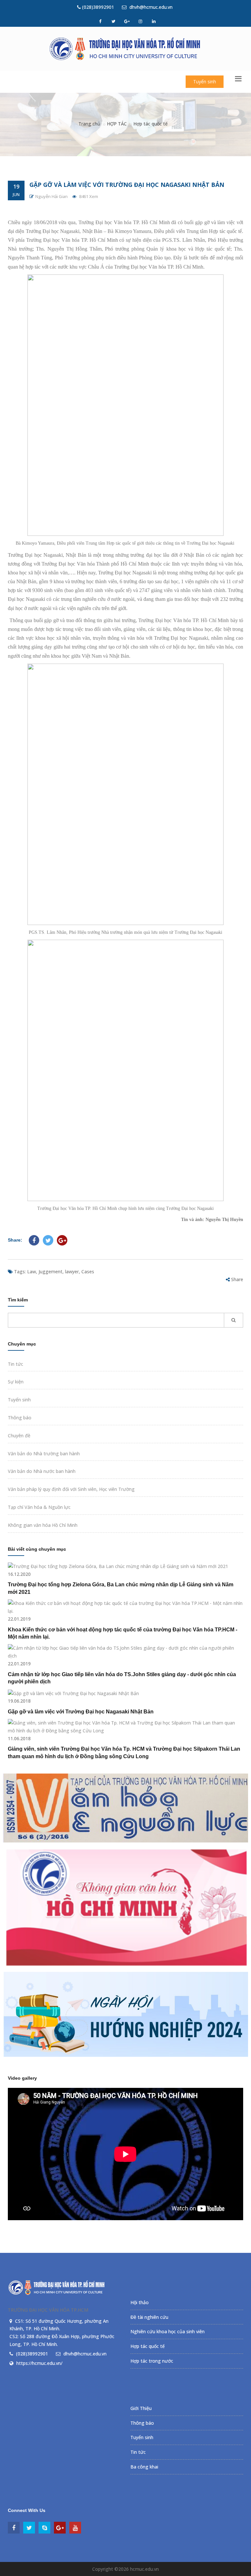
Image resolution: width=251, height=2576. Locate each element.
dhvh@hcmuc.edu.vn (150, 7)
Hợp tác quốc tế (151, 124)
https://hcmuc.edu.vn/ (39, 2363)
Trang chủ (89, 124)
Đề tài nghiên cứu (149, 2317)
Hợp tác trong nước (152, 2361)
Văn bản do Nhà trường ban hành (44, 1453)
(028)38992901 (97, 7)
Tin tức (16, 1364)
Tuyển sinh (205, 82)
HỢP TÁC (117, 124)
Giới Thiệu (141, 2408)
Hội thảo (140, 2302)
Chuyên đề (19, 1436)
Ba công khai (144, 2467)
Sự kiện (16, 1382)
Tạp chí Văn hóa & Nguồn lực (39, 1507)
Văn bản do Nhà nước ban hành (42, 1471)
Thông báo (20, 1418)
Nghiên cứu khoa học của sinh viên (167, 2331)
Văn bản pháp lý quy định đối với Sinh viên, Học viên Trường (71, 1489)
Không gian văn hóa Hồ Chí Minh (43, 1525)
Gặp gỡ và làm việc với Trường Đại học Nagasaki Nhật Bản (127, 185)
